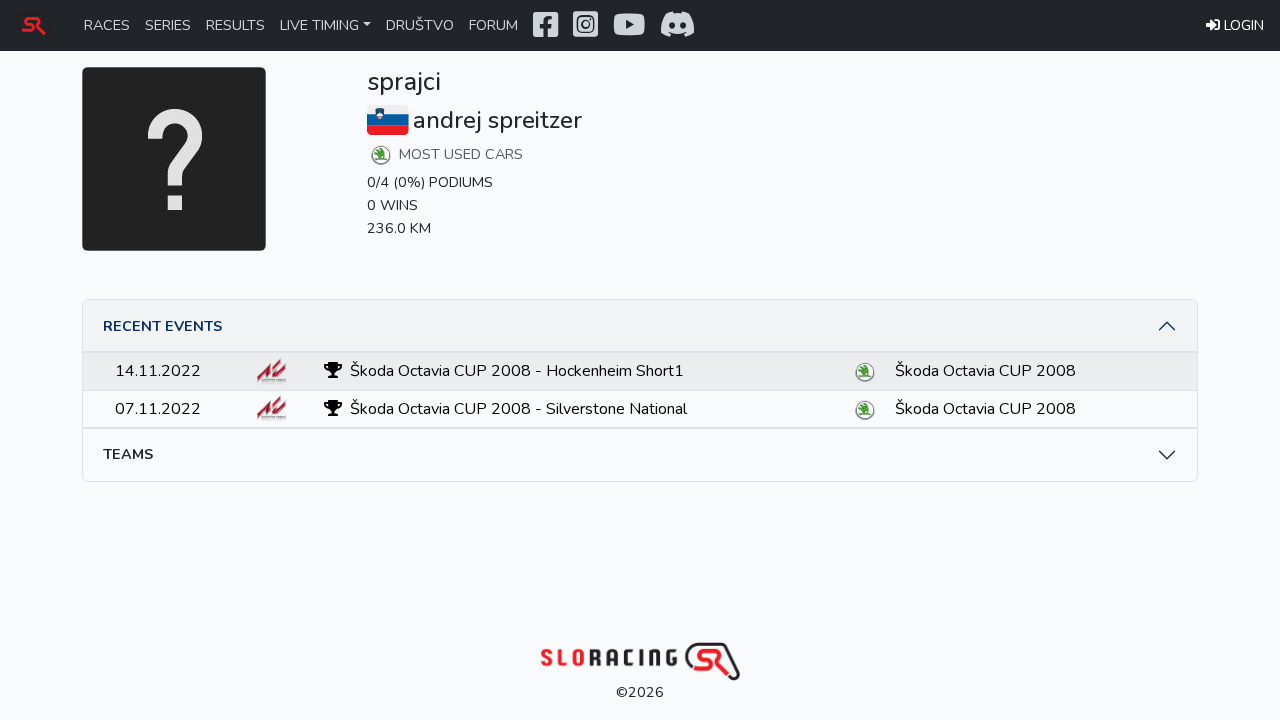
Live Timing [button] (319, 25)
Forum (493, 25)
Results (235, 25)
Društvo (420, 25)
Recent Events (162, 326)
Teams (128, 454)
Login (1244, 25)
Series (168, 25)
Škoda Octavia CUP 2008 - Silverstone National (516, 409)
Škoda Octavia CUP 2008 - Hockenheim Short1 (515, 371)
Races (107, 25)
